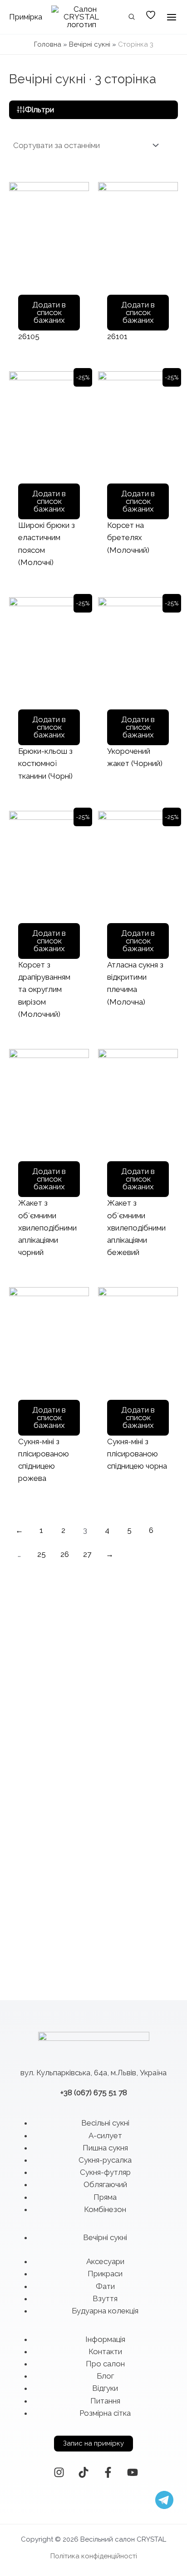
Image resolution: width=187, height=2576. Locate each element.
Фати (105, 2286)
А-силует (105, 2135)
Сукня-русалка (105, 2160)
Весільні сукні (105, 2123)
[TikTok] (84, 2472)
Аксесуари (105, 2261)
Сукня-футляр (105, 2172)
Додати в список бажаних (49, 312)
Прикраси (105, 2274)
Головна (48, 44)
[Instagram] (59, 2472)
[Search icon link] (132, 18)
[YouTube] (133, 2472)
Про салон (105, 2364)
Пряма (105, 2197)
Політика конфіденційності (94, 2556)
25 (42, 1554)
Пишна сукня (105, 2148)
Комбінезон (105, 2209)
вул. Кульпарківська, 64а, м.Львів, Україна (93, 2073)
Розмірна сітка (105, 2413)
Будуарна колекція (105, 2311)
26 (65, 1554)
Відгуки (105, 2388)
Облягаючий (105, 2184)
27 (87, 1554)
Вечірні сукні (90, 44)
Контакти (105, 2351)
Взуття (105, 2298)
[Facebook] (108, 2472)
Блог (105, 2376)
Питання (105, 2401)
